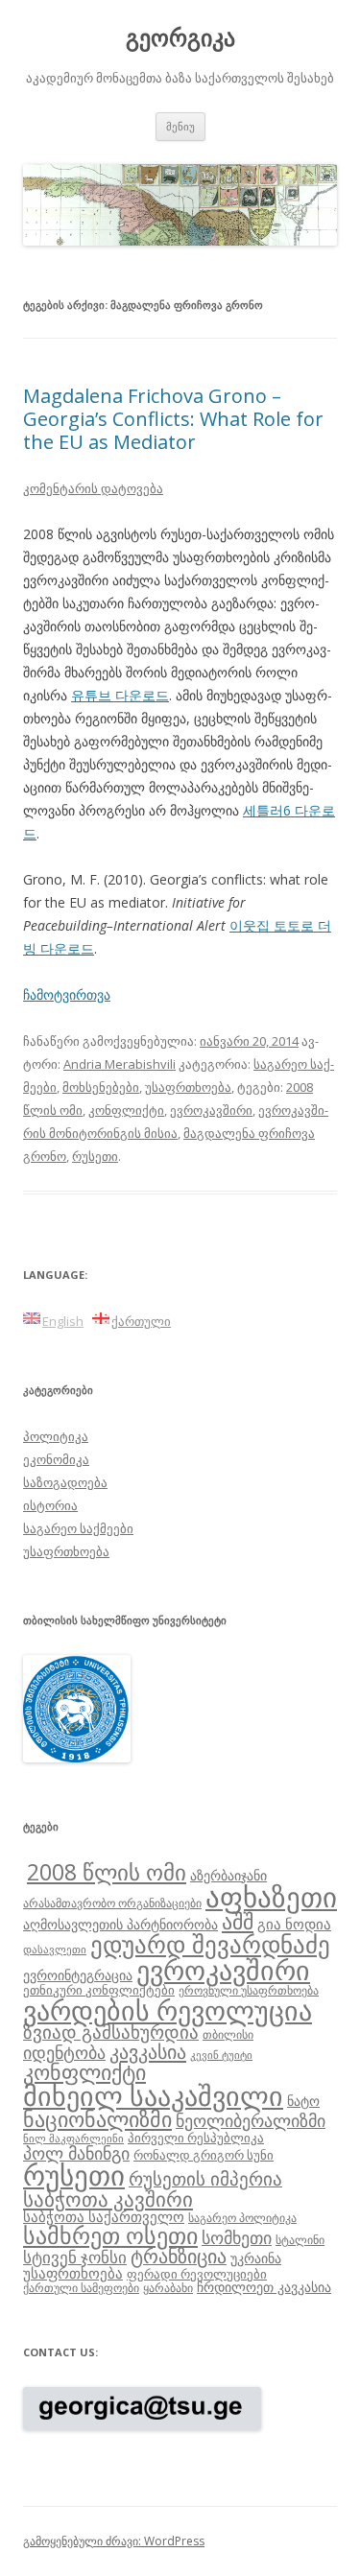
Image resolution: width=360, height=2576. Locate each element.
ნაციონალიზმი (97, 2119)
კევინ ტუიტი (221, 2055)
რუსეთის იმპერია (205, 2179)
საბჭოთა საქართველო (104, 2216)
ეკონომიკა (56, 1459)
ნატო (303, 2101)
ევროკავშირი (211, 1110)
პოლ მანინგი (76, 2153)
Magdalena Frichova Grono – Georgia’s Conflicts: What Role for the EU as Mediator (173, 419)
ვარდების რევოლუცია (168, 2010)
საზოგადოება (65, 1482)
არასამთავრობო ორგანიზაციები (112, 1902)
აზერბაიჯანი (228, 1875)
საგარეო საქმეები (78, 1528)
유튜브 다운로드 (120, 695)
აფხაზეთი (271, 1897)
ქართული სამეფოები (81, 2287)
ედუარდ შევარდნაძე (210, 1944)
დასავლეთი (55, 1950)
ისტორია (50, 1505)
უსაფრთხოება (188, 1087)
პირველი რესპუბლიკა (196, 2138)
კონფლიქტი (126, 1110)
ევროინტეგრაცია (78, 1975)
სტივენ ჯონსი (75, 2257)
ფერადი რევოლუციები (197, 2274)
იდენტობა (64, 2052)
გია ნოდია (294, 1924)
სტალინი (300, 2239)
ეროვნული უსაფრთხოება (249, 1990)
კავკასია (148, 2051)
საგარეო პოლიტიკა (242, 2217)
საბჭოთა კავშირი (108, 2199)
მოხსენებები (101, 1087)
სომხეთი (237, 2237)
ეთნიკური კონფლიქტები (99, 1990)
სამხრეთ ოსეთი (110, 2235)
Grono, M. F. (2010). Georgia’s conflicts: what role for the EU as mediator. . (177, 914)
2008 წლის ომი (107, 1872)
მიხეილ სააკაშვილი (153, 2096)
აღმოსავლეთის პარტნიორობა (120, 1924)
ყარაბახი (168, 2287)
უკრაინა (256, 2258)
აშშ (238, 1921)
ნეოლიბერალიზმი (251, 2120)
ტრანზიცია (179, 2256)
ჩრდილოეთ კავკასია (264, 2287)
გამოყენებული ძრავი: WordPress (114, 2541)
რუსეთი (95, 1156)
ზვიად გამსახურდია (111, 2032)
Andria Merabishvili (120, 1064)
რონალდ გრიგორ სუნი (204, 2155)
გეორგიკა (180, 38)
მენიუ (180, 126)
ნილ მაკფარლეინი (73, 2139)
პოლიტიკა (56, 1436)
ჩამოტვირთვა (67, 994)
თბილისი (228, 2034)
